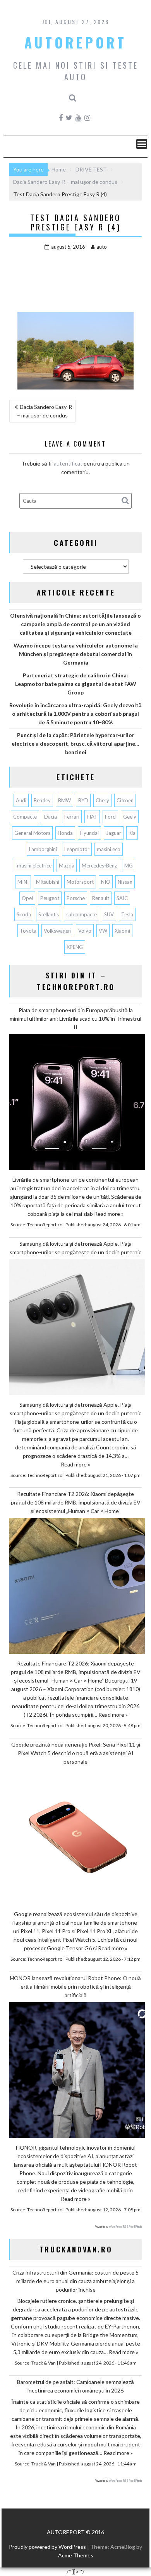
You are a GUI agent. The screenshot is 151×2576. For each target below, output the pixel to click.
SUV (109, 914)
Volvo (85, 931)
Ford (110, 817)
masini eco (109, 849)
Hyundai (89, 833)
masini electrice (34, 866)
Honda (65, 833)
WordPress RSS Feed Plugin (125, 2226)
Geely (130, 817)
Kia (132, 833)
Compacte (25, 817)
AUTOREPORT (75, 42)
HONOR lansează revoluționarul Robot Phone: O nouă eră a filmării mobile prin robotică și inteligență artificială (75, 1987)
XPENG (75, 947)
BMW (64, 800)
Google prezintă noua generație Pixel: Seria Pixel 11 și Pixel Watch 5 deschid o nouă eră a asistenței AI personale (76, 1753)
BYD (83, 800)
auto (102, 247)
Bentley (42, 800)
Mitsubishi (48, 882)
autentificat (68, 463)
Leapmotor (77, 849)
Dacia (51, 817)
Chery (102, 800)
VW (103, 931)
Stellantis (49, 914)
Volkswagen (57, 931)
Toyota (28, 931)
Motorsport (80, 882)
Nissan (125, 882)
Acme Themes (76, 2555)
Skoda (24, 914)
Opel (27, 898)
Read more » (109, 1214)
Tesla (127, 914)
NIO (106, 882)
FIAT (92, 817)
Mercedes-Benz (99, 866)
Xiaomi (122, 931)
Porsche (76, 898)
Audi (21, 800)
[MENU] (142, 144)
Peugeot (50, 898)
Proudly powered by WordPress (47, 2547)
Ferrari (72, 817)
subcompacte (82, 914)
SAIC (122, 898)
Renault (101, 898)
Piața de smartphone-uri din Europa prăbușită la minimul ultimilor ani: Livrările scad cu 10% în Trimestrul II (75, 1019)
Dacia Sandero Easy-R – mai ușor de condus (45, 411)
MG (129, 866)
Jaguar (114, 833)
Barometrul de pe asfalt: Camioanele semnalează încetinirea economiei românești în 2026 (75, 2386)
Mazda (67, 866)
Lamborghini (43, 849)
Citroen (125, 800)
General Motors (32, 833)
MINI (23, 882)
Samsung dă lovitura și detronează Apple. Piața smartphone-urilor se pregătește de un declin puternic (75, 1248)
